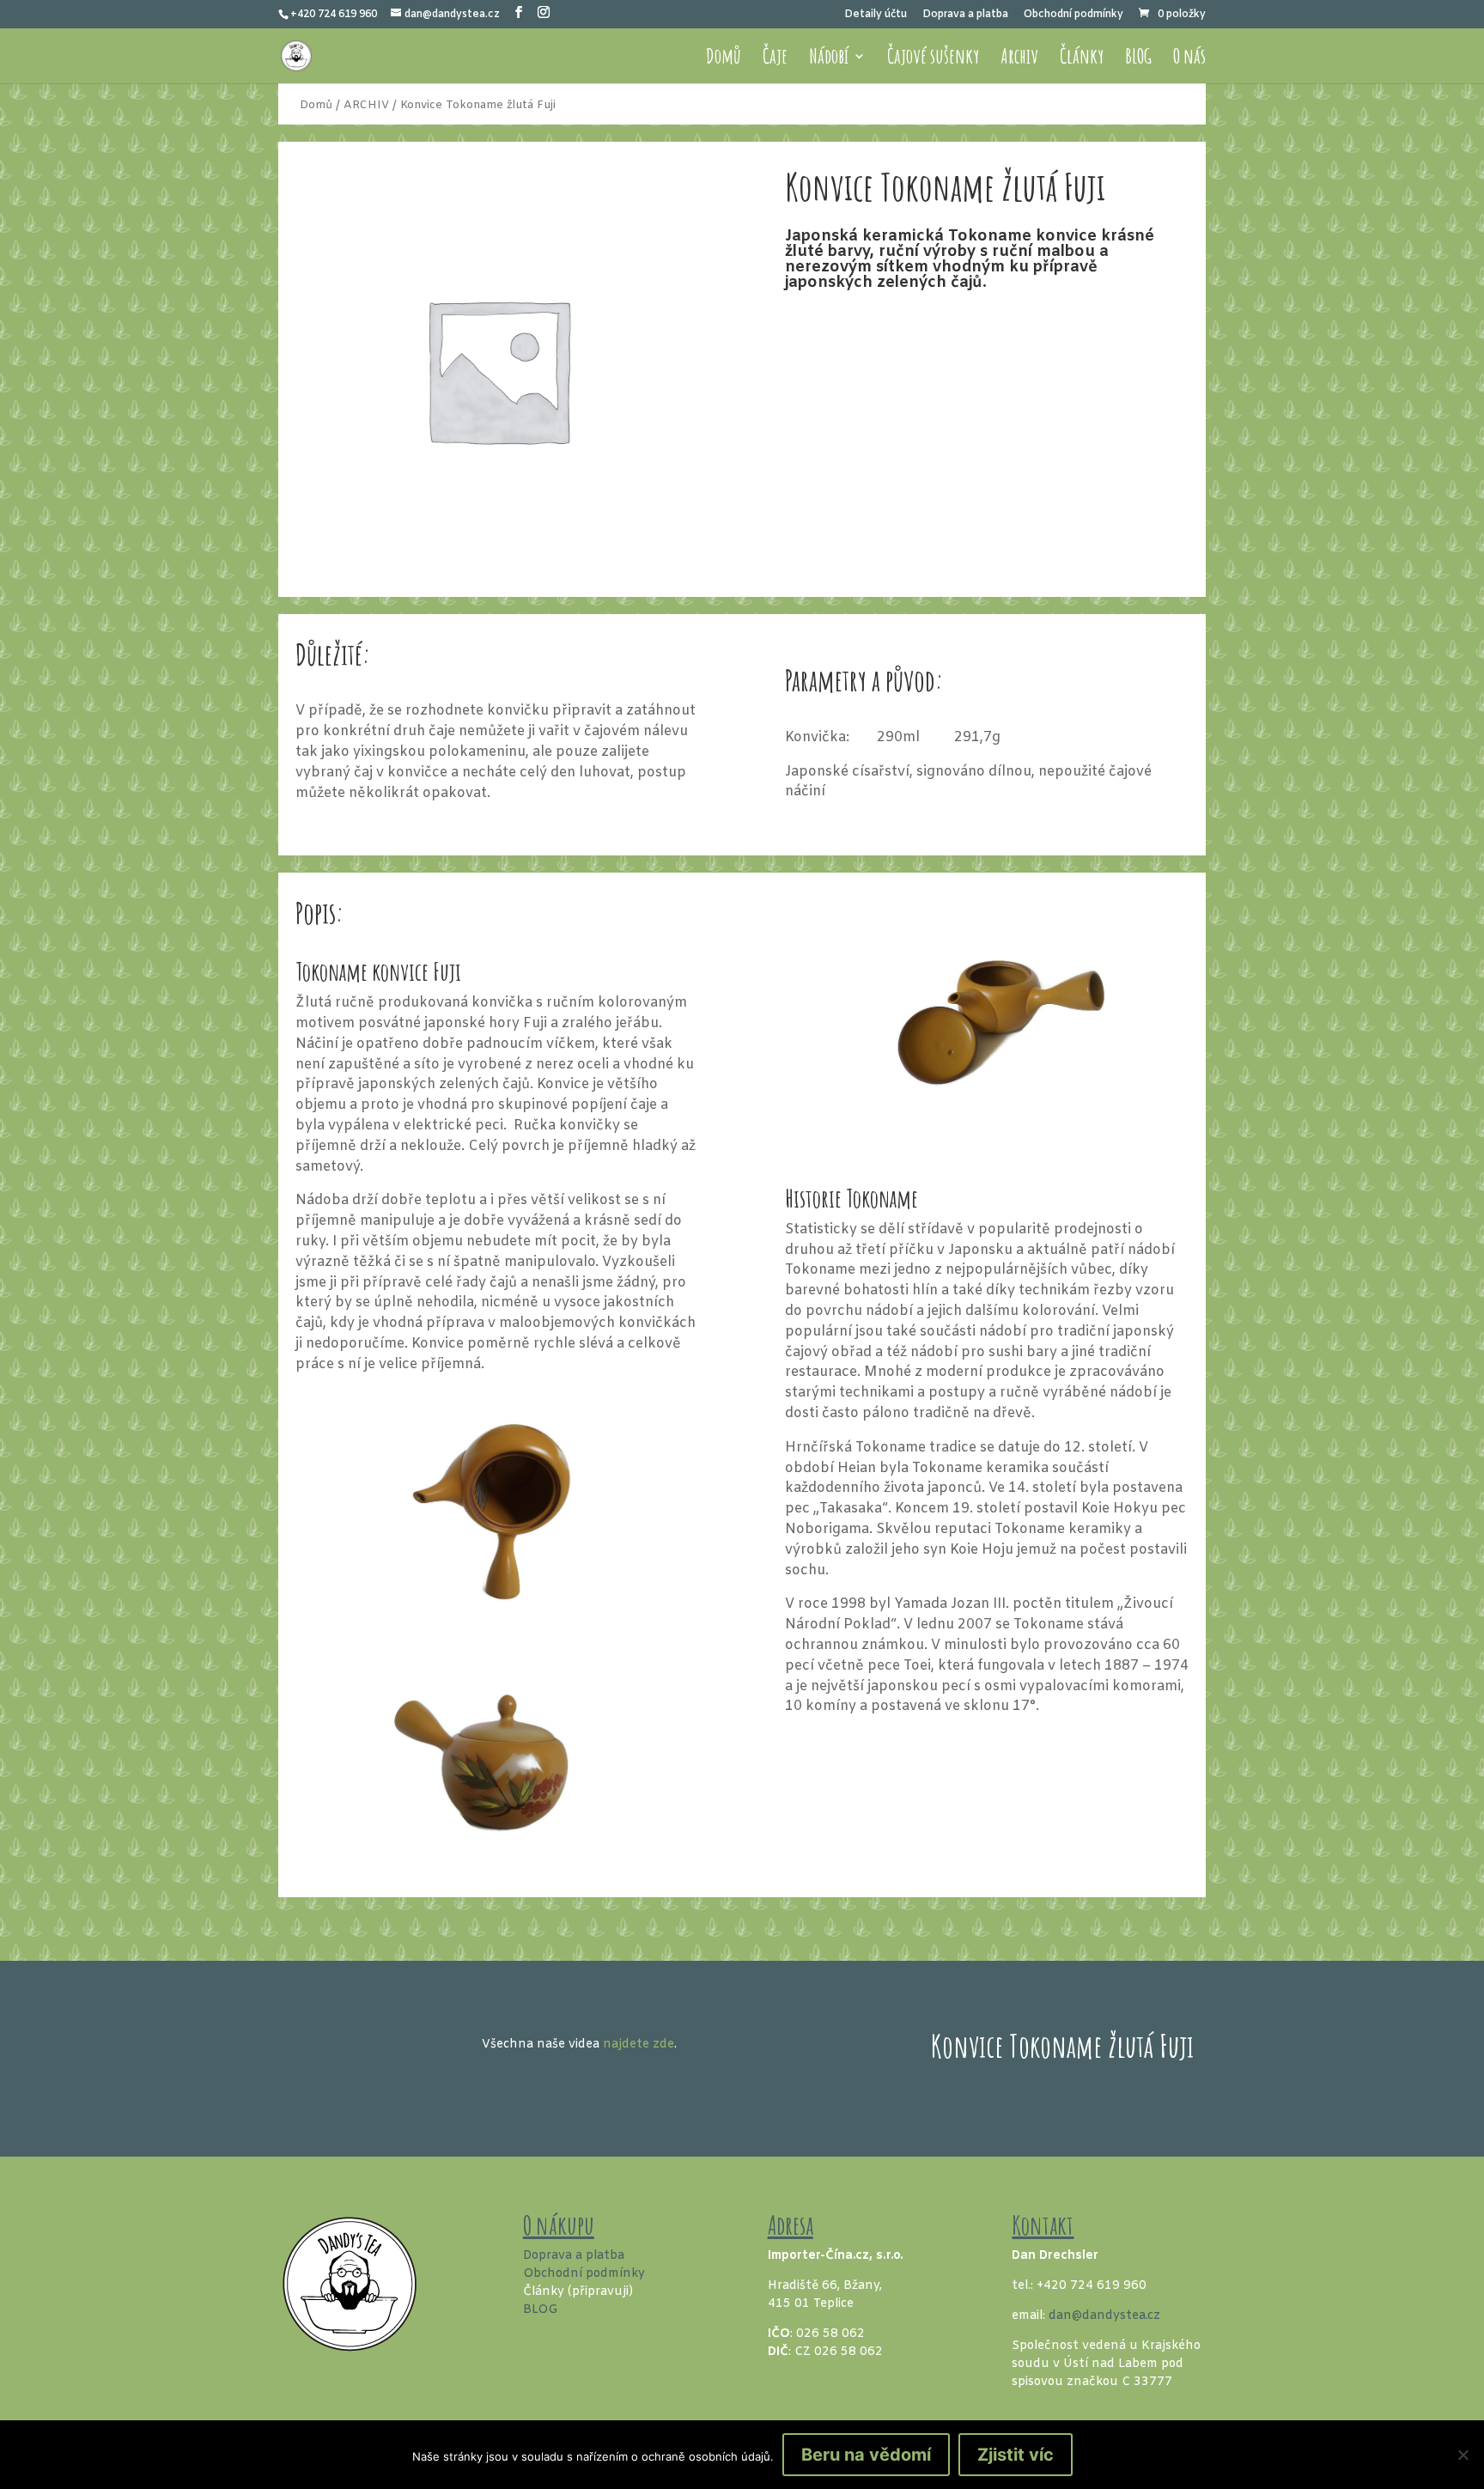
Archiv (1019, 59)
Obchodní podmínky (1073, 15)
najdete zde (639, 2045)
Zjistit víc (1016, 2455)
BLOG (1138, 59)
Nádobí (829, 59)
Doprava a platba (965, 15)
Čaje (775, 59)
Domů (724, 59)
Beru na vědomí (866, 2455)
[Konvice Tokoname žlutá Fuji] (497, 568)
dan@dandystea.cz (1104, 2316)
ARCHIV (366, 105)
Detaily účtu (876, 15)
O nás (1189, 59)
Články (1082, 59)
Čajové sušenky (933, 59)
